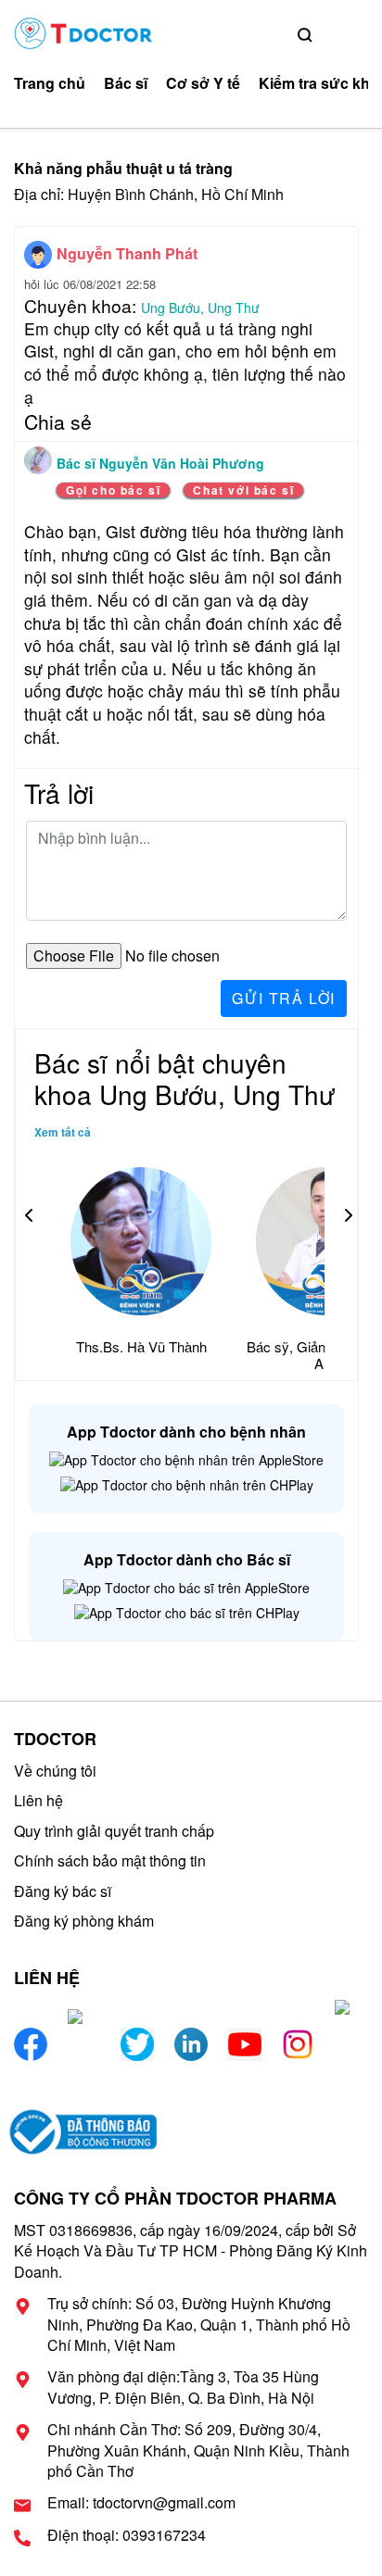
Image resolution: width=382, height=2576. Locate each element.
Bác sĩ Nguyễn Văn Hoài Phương (160, 463)
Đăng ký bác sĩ (63, 1891)
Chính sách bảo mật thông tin (110, 1860)
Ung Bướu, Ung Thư (200, 308)
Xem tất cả (63, 1132)
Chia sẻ (58, 421)
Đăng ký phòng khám (84, 1921)
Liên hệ (38, 1800)
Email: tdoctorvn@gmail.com (141, 2503)
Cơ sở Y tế (203, 83)
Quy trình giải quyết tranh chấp (114, 1831)
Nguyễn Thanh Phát (127, 253)
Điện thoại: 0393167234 (127, 2535)
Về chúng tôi (55, 1771)
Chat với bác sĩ (243, 490)
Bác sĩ (126, 83)
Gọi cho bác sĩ (113, 490)
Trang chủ (50, 83)
